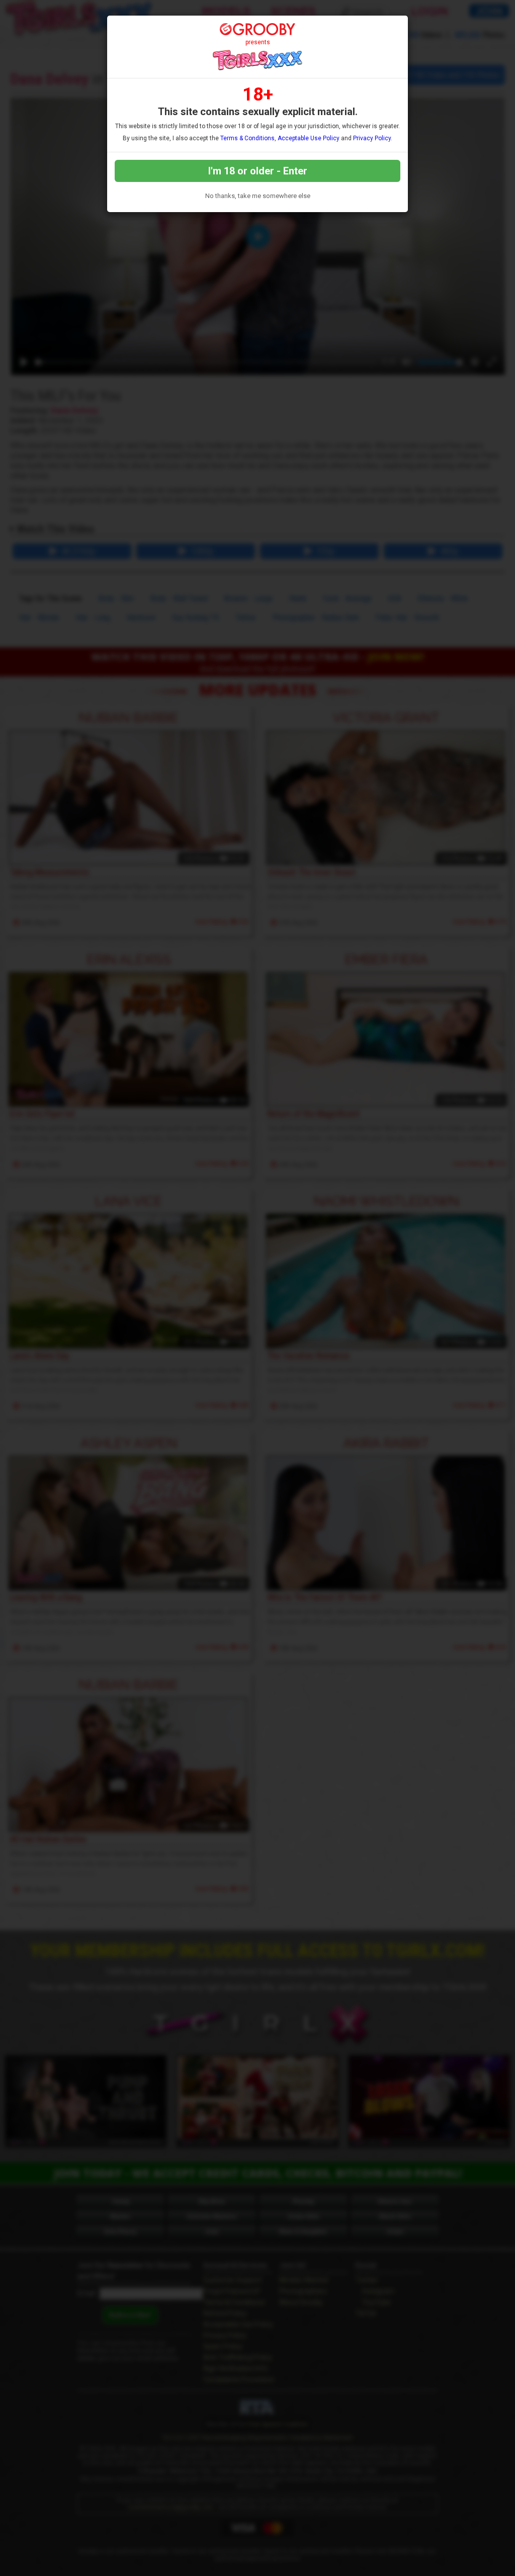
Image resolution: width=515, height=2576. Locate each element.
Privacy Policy (372, 138)
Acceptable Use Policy (309, 138)
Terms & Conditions (247, 138)
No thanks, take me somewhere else (258, 196)
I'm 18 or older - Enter (258, 171)
